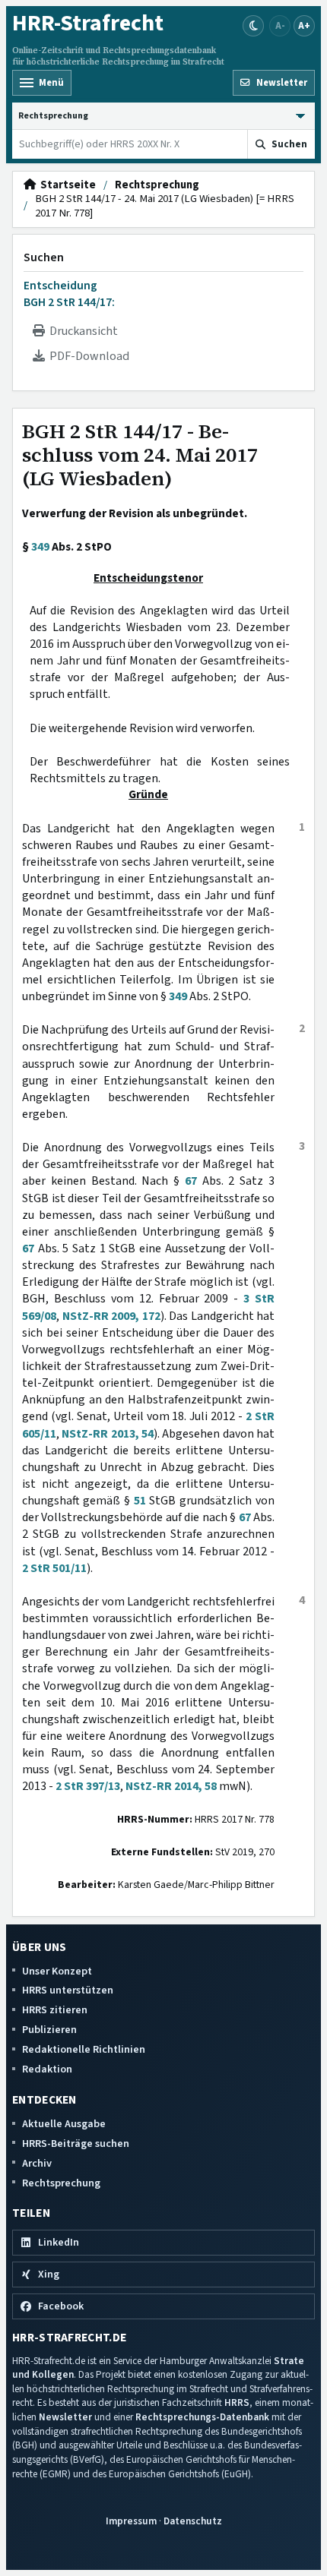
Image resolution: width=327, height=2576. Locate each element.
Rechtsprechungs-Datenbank (202, 2417)
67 (191, 1181)
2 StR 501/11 (54, 1568)
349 (40, 547)
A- (280, 25)
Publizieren (49, 2030)
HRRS (237, 2402)
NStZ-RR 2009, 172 (111, 1316)
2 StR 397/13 (88, 1786)
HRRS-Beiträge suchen (76, 2144)
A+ (304, 25)
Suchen (44, 257)
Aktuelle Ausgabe (64, 2124)
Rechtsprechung (157, 185)
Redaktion (47, 2069)
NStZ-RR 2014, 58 (171, 1786)
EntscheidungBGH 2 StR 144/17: (69, 294)
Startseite (66, 185)
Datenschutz (193, 2521)
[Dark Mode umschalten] (253, 26)
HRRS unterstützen (68, 1990)
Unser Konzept (57, 1971)
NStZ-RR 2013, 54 (108, 1434)
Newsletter (65, 2417)
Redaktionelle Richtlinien (84, 2049)
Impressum (131, 2521)
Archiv (37, 2163)
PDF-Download (87, 356)
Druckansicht (81, 331)
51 (140, 1501)
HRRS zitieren (55, 2010)
